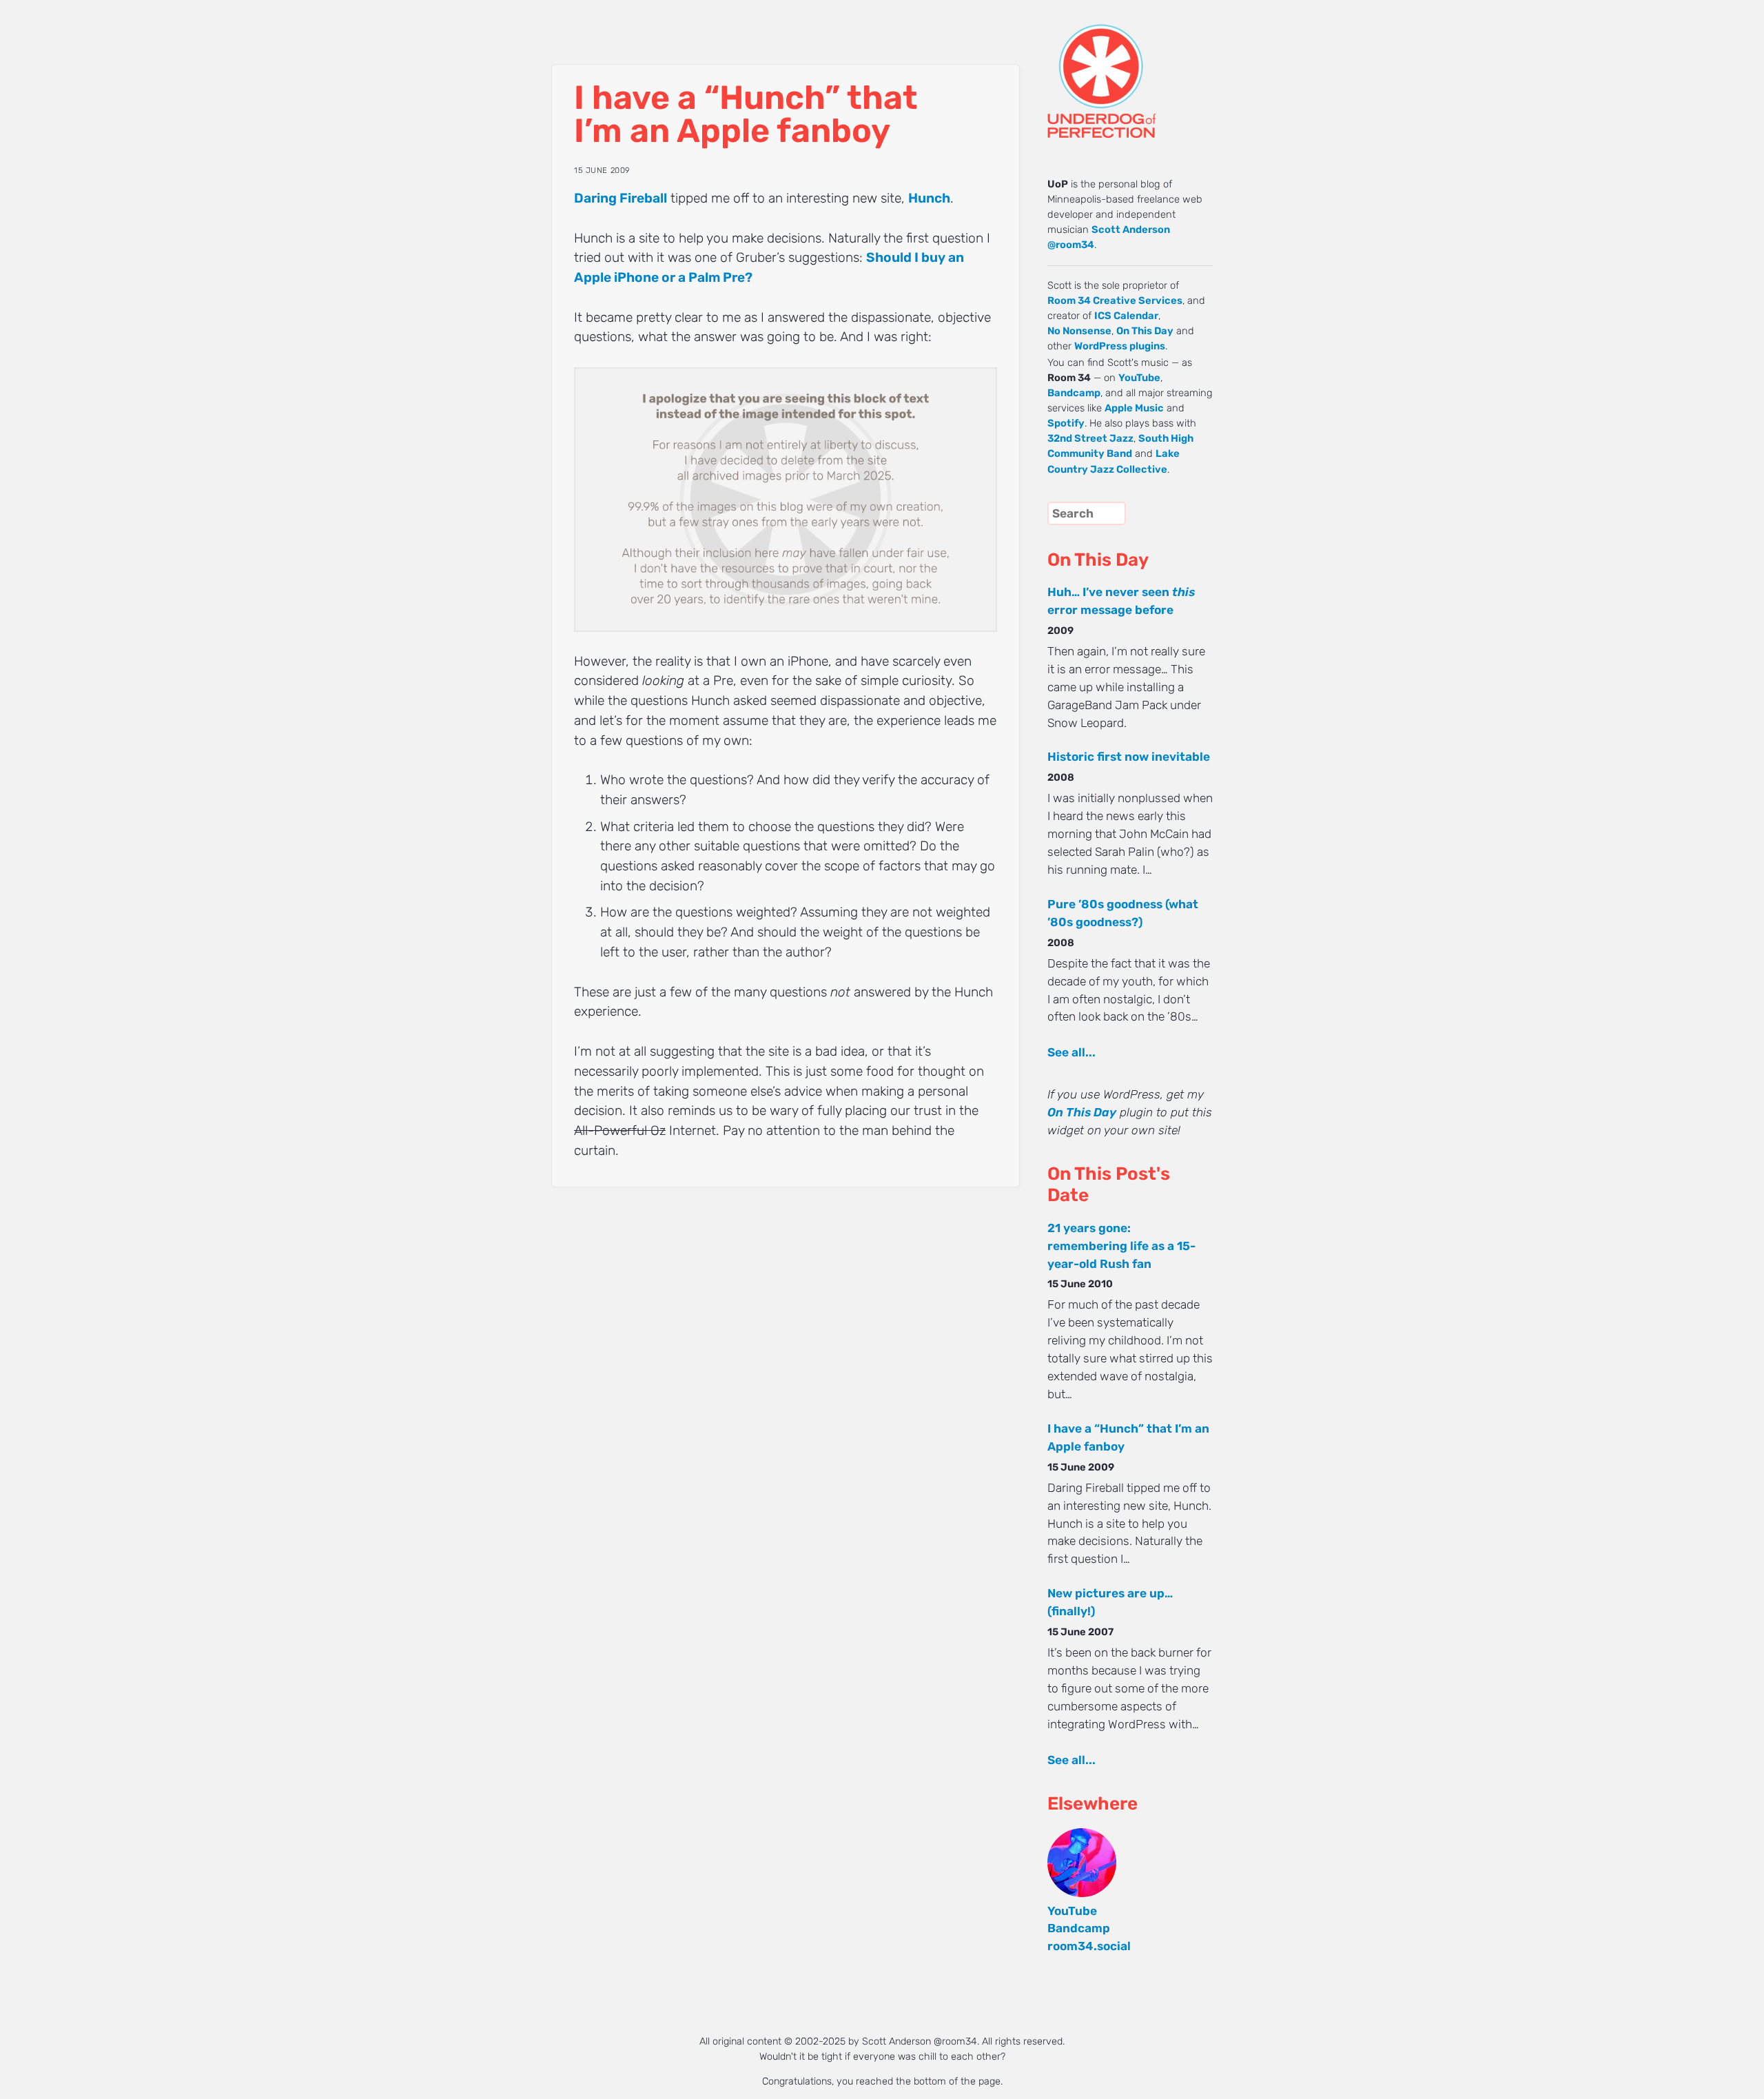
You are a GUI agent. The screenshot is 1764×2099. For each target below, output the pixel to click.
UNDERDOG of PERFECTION (1127, 69)
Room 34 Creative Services (1115, 300)
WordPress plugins (1120, 346)
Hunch (929, 198)
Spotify (1066, 423)
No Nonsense (1079, 331)
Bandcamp (1074, 393)
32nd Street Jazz (1090, 438)
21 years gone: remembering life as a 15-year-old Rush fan (1121, 1246)
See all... (1071, 1052)
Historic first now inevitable (1129, 757)
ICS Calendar (1126, 316)
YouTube (1139, 378)
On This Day (1145, 331)
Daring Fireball (621, 198)
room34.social (1089, 1946)
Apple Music (1134, 408)
